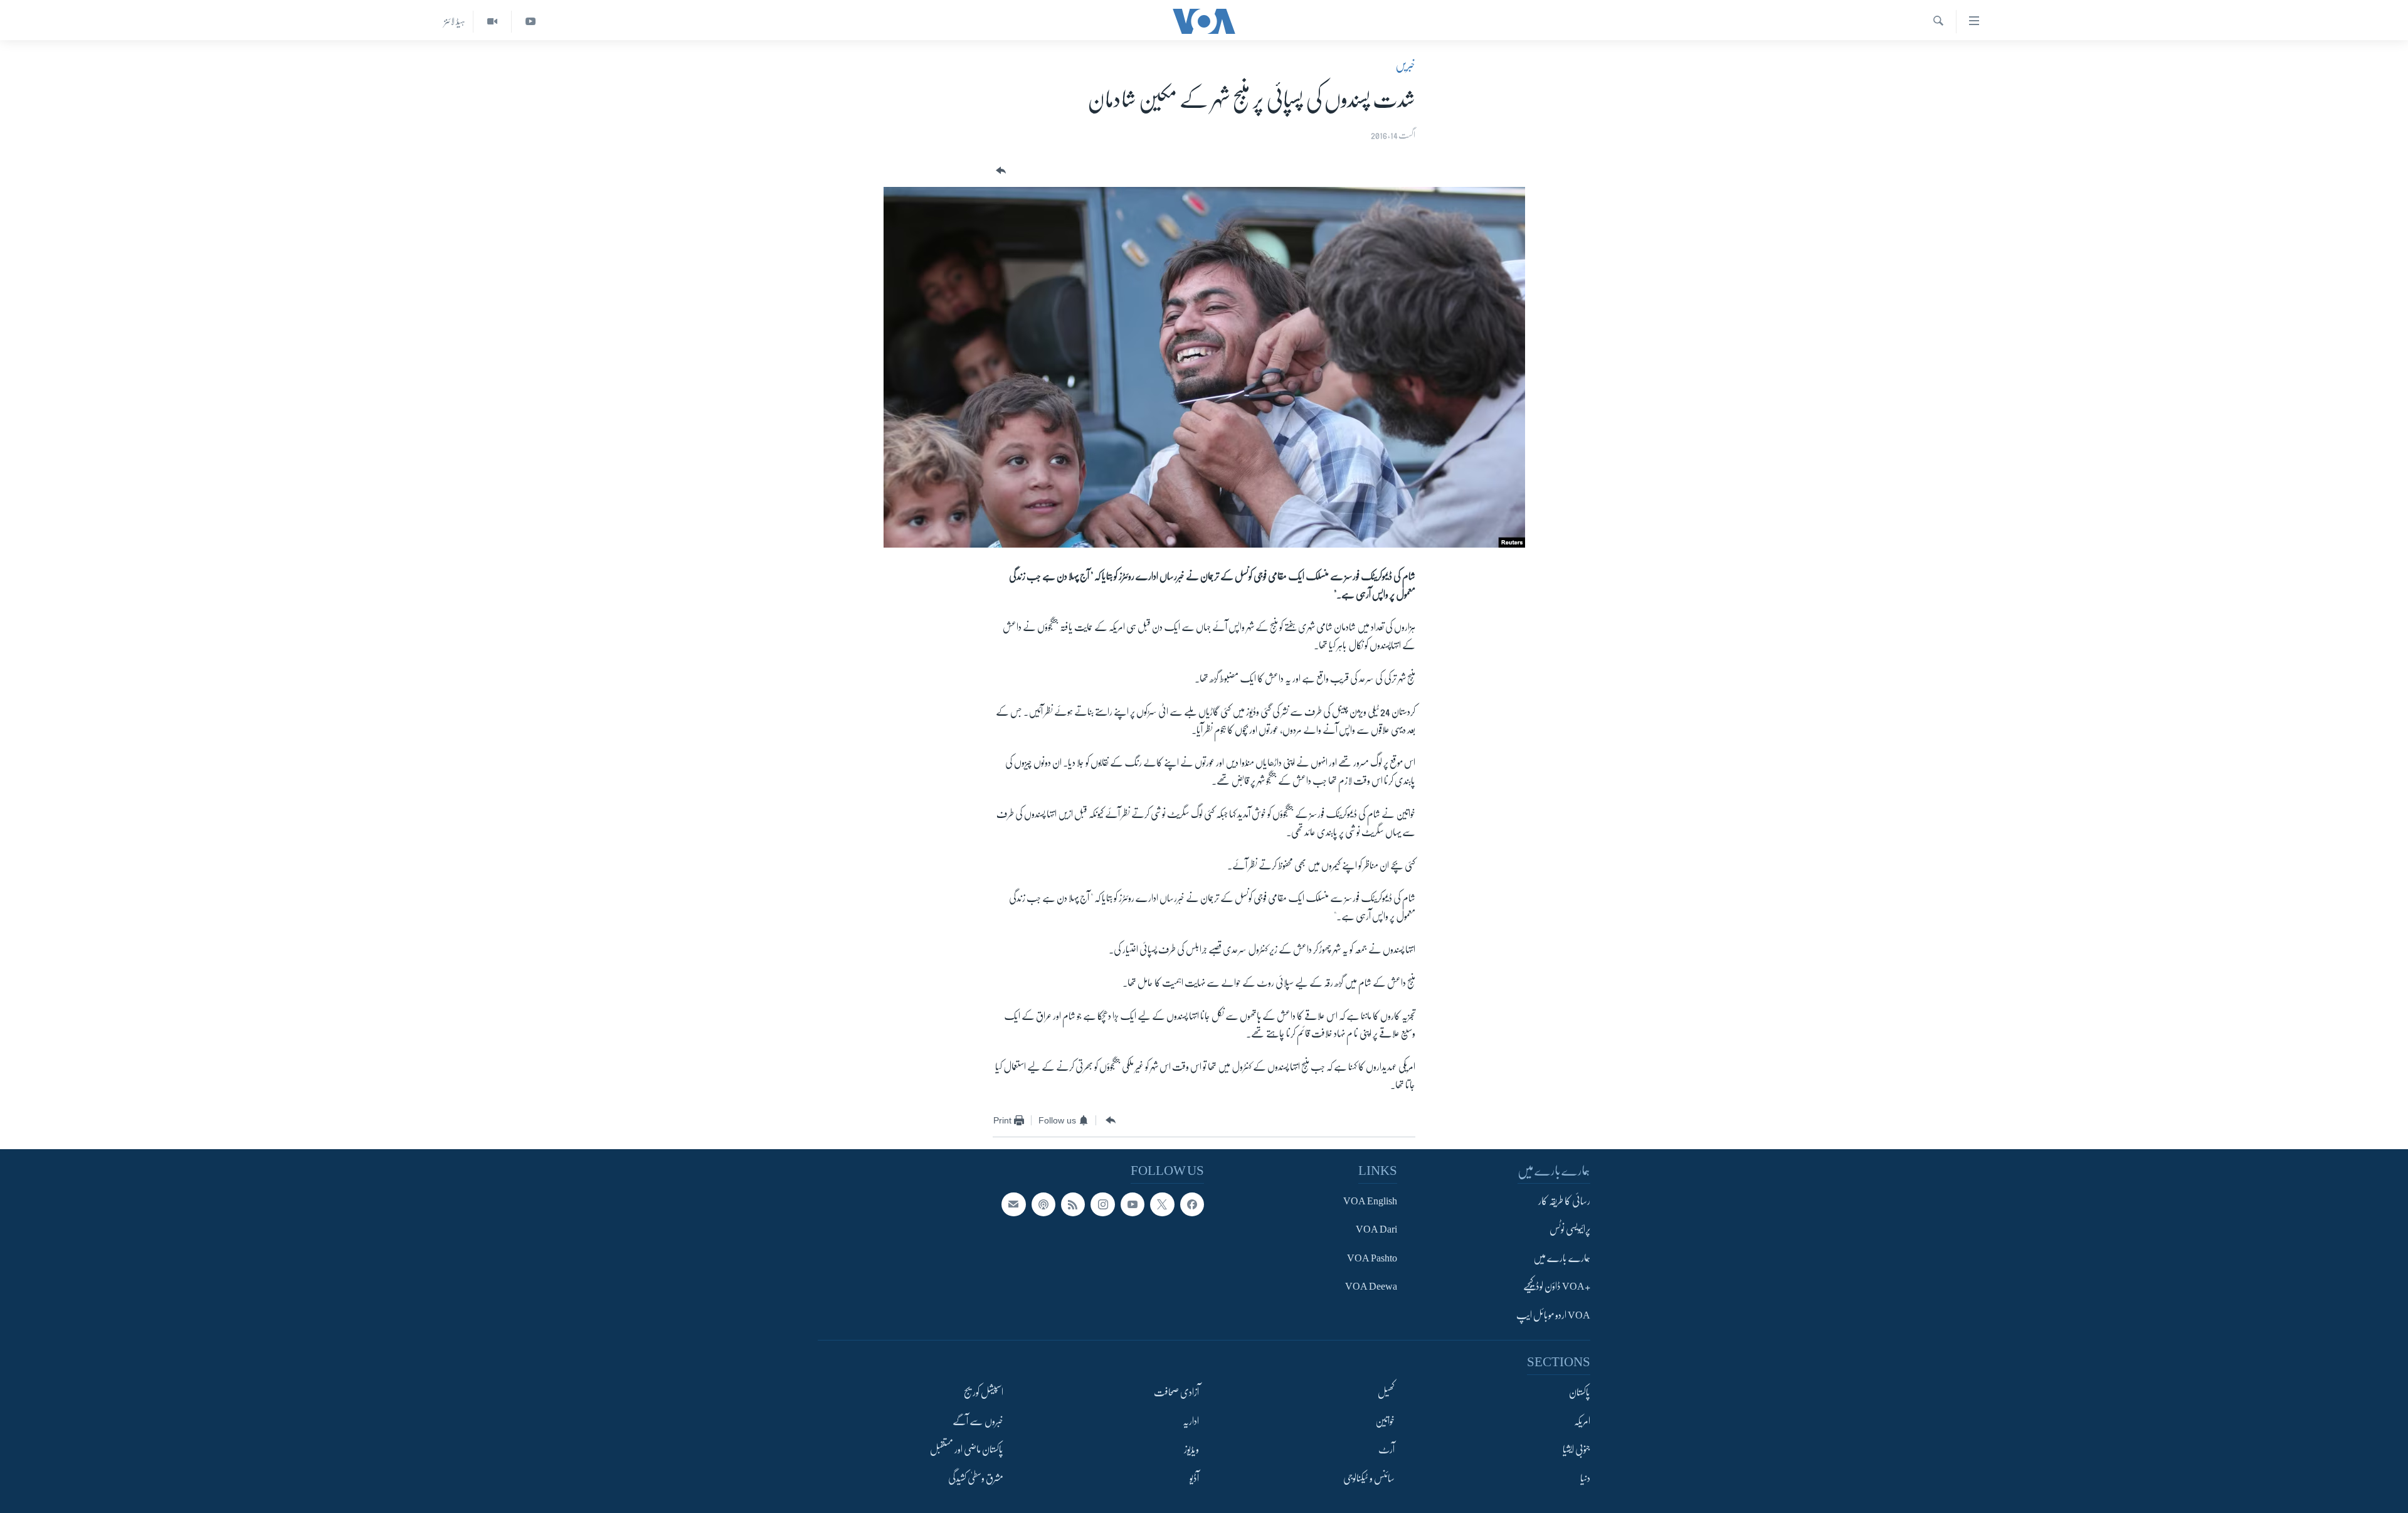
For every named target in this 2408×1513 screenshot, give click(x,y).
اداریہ (1191, 1421)
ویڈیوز (1191, 1450)
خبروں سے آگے (978, 1421)
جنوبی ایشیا (1576, 1450)
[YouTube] (530, 22)
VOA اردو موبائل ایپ (1553, 1315)
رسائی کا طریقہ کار (1564, 1201)
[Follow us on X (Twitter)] (1162, 1204)
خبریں (1405, 65)
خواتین (1385, 1421)
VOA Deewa (1371, 1287)
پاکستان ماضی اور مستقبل (967, 1450)
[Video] (492, 22)
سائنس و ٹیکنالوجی (1369, 1478)
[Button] (1000, 171)
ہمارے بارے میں (1562, 1258)
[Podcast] (1043, 1204)
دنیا (1585, 1478)
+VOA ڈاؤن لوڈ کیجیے (1557, 1287)
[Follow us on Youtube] (1133, 1204)
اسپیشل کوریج (984, 1393)
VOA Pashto (1372, 1258)
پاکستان (1580, 1393)
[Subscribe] (1013, 1204)
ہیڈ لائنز (455, 21)
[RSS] (1073, 1204)
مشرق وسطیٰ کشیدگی (976, 1478)
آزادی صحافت (1176, 1393)
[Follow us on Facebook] (1192, 1204)
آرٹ (1386, 1450)
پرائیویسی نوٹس (1570, 1229)
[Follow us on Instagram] (1102, 1204)
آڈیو (1194, 1478)
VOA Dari (1376, 1229)
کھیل (1386, 1393)
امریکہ (1582, 1421)
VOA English (1370, 1201)
